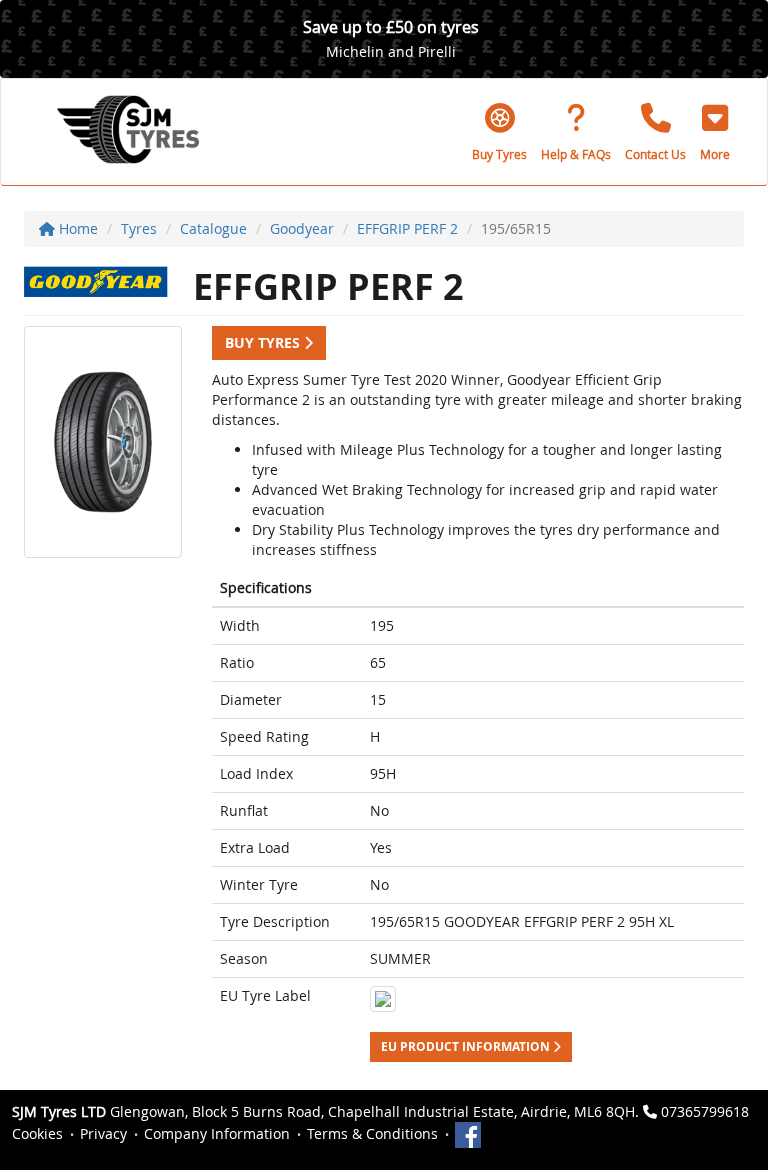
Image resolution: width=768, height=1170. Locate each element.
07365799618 (705, 1111)
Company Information (217, 1133)
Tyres (139, 228)
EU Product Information (467, 1046)
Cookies (37, 1133)
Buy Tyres (264, 342)
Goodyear (302, 228)
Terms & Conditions (372, 1133)
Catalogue (213, 228)
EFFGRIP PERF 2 (407, 228)
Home (76, 228)
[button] (715, 132)
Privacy (103, 1133)
